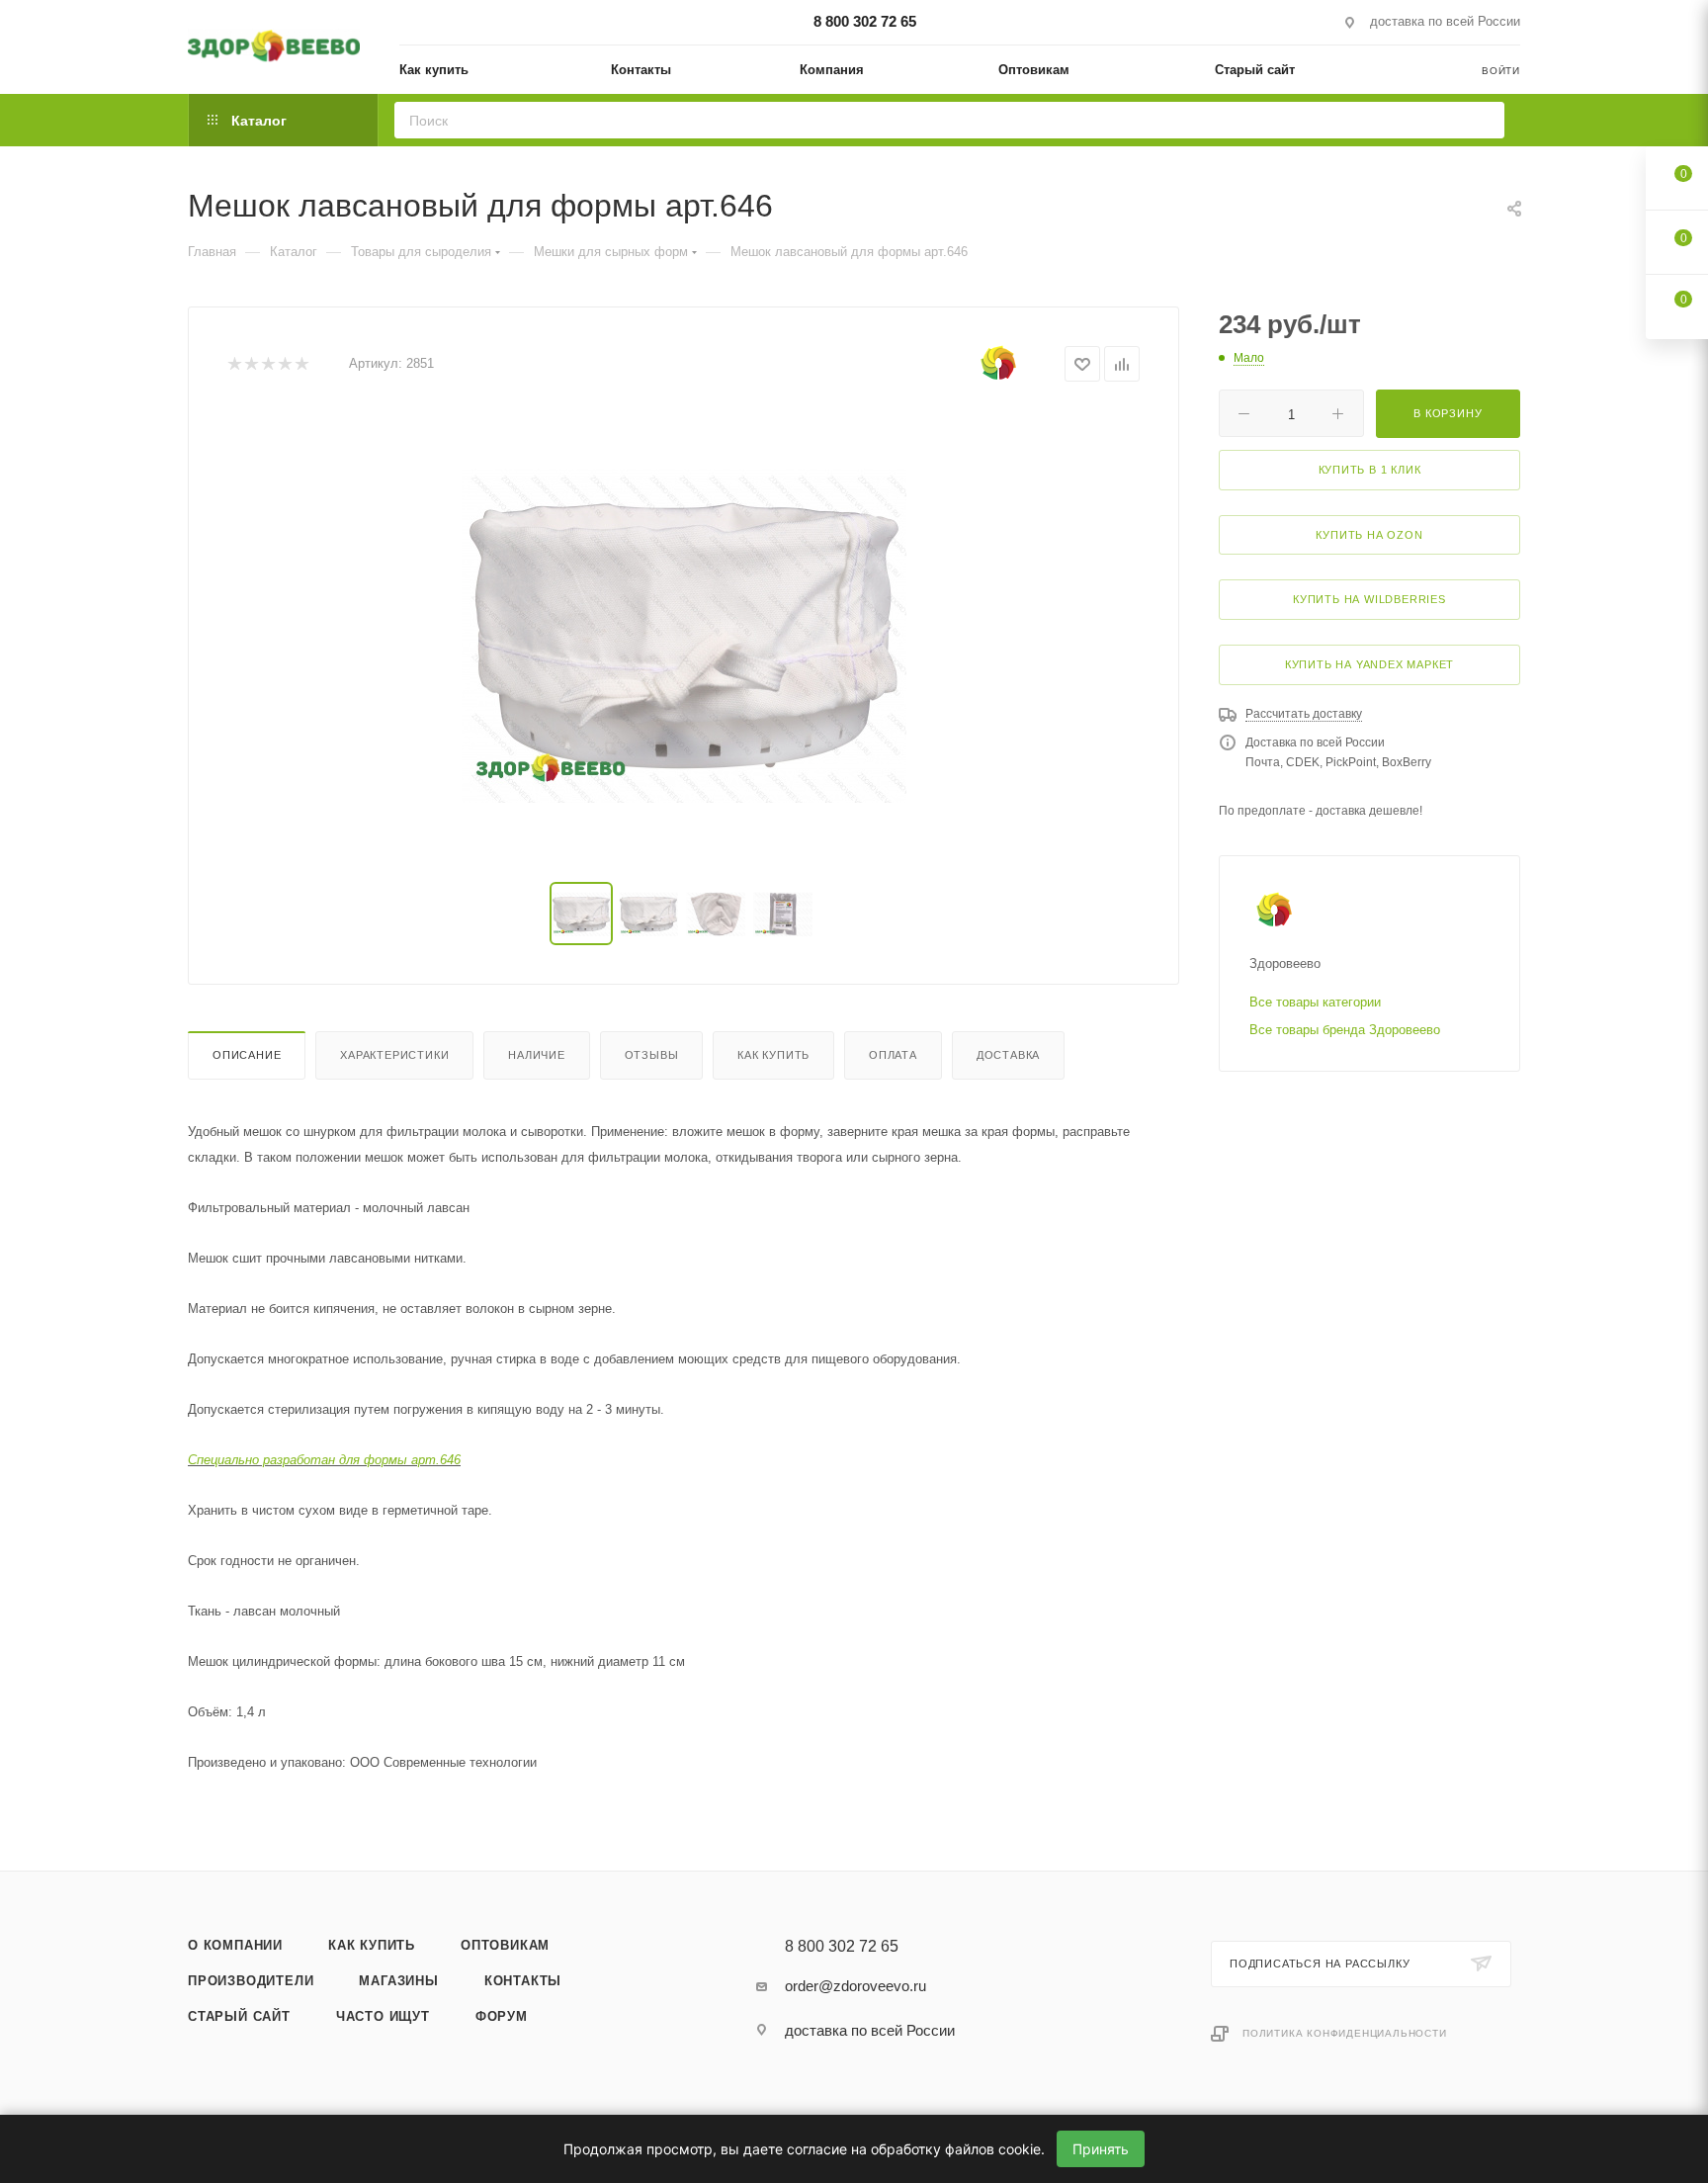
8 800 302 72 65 (865, 21)
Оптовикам (505, 1945)
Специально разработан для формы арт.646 (324, 1460)
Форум (502, 2016)
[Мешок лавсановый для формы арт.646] (684, 636)
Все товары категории (1315, 1002)
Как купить (773, 1055)
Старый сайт (239, 2016)
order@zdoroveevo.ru (855, 1986)
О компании (235, 1945)
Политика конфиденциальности (1345, 2033)
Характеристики (394, 1055)
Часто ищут (383, 2016)
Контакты (523, 1981)
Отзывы (652, 1055)
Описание (247, 1055)
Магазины (398, 1981)
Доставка (1008, 1055)
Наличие (537, 1055)
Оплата (893, 1055)
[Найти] (1483, 120)
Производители (251, 1981)
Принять (1101, 2149)
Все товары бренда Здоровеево (1345, 1030)
